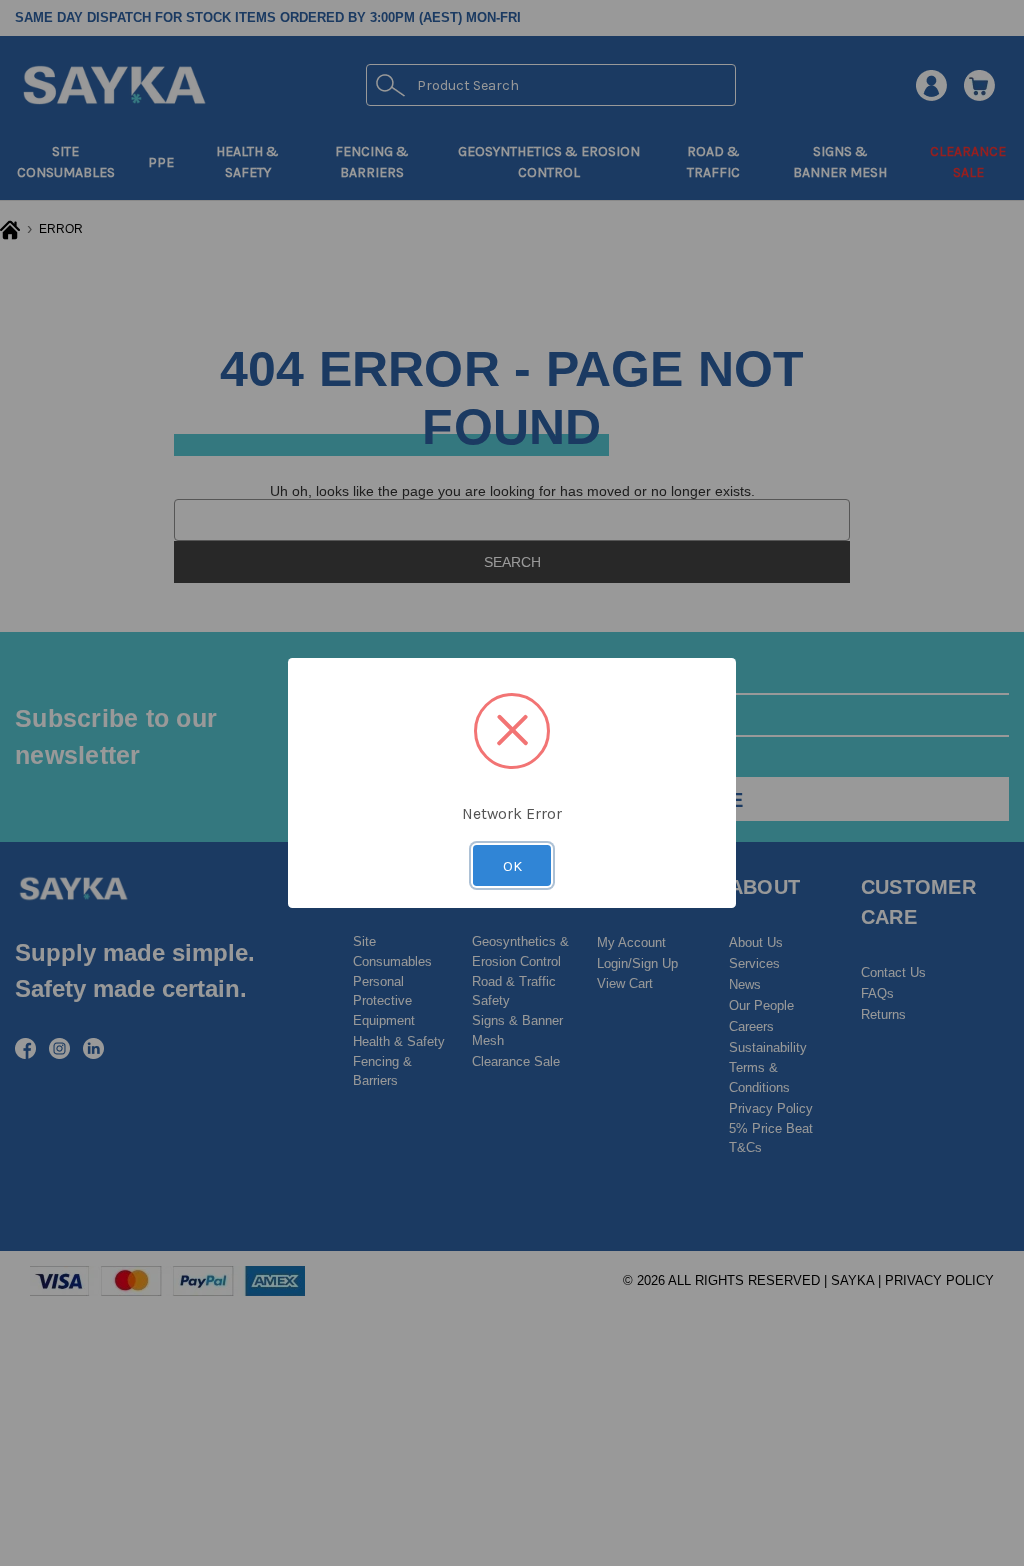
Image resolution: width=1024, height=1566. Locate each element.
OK (512, 866)
